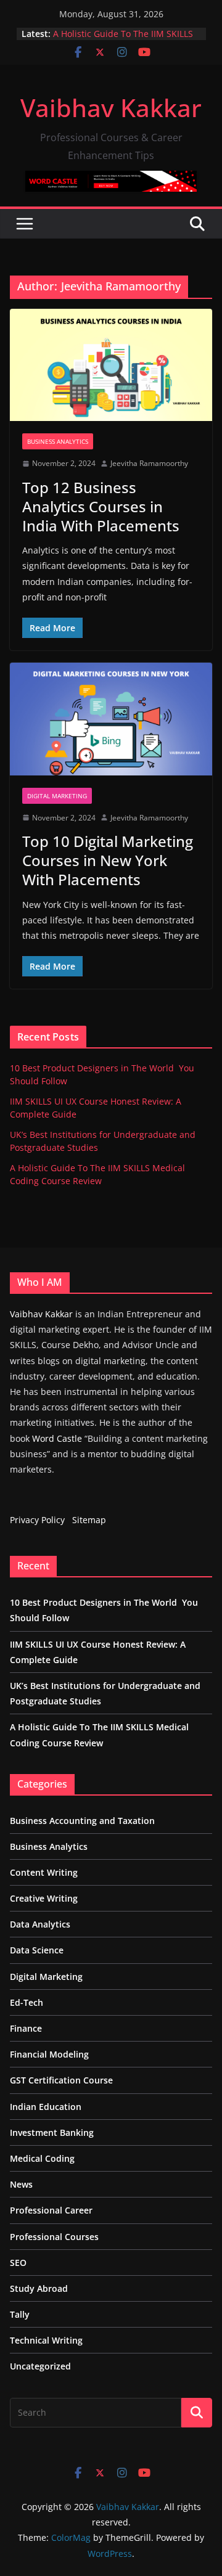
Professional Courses (54, 2237)
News (21, 2184)
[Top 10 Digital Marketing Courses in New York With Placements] (111, 719)
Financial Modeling (49, 2054)
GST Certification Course (61, 2080)
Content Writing (44, 1872)
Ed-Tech (27, 2002)
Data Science (37, 1950)
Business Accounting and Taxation (82, 1821)
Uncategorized (40, 2366)
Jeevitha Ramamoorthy (149, 463)
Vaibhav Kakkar (111, 108)
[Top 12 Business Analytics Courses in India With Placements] (111, 365)
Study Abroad (39, 2288)
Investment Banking (52, 2132)
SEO (18, 2263)
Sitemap (89, 1520)
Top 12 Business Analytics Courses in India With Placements (101, 506)
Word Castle (57, 1438)
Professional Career (51, 2210)
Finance (26, 2028)
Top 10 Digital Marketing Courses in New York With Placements (108, 860)
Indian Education (46, 2107)
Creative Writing (44, 1898)
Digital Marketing (57, 796)
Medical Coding (42, 2158)
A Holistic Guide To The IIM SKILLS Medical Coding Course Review (123, 40)
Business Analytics (58, 441)
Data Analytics (40, 1924)
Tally (20, 2314)
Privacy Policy (37, 1520)
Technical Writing (46, 2340)
